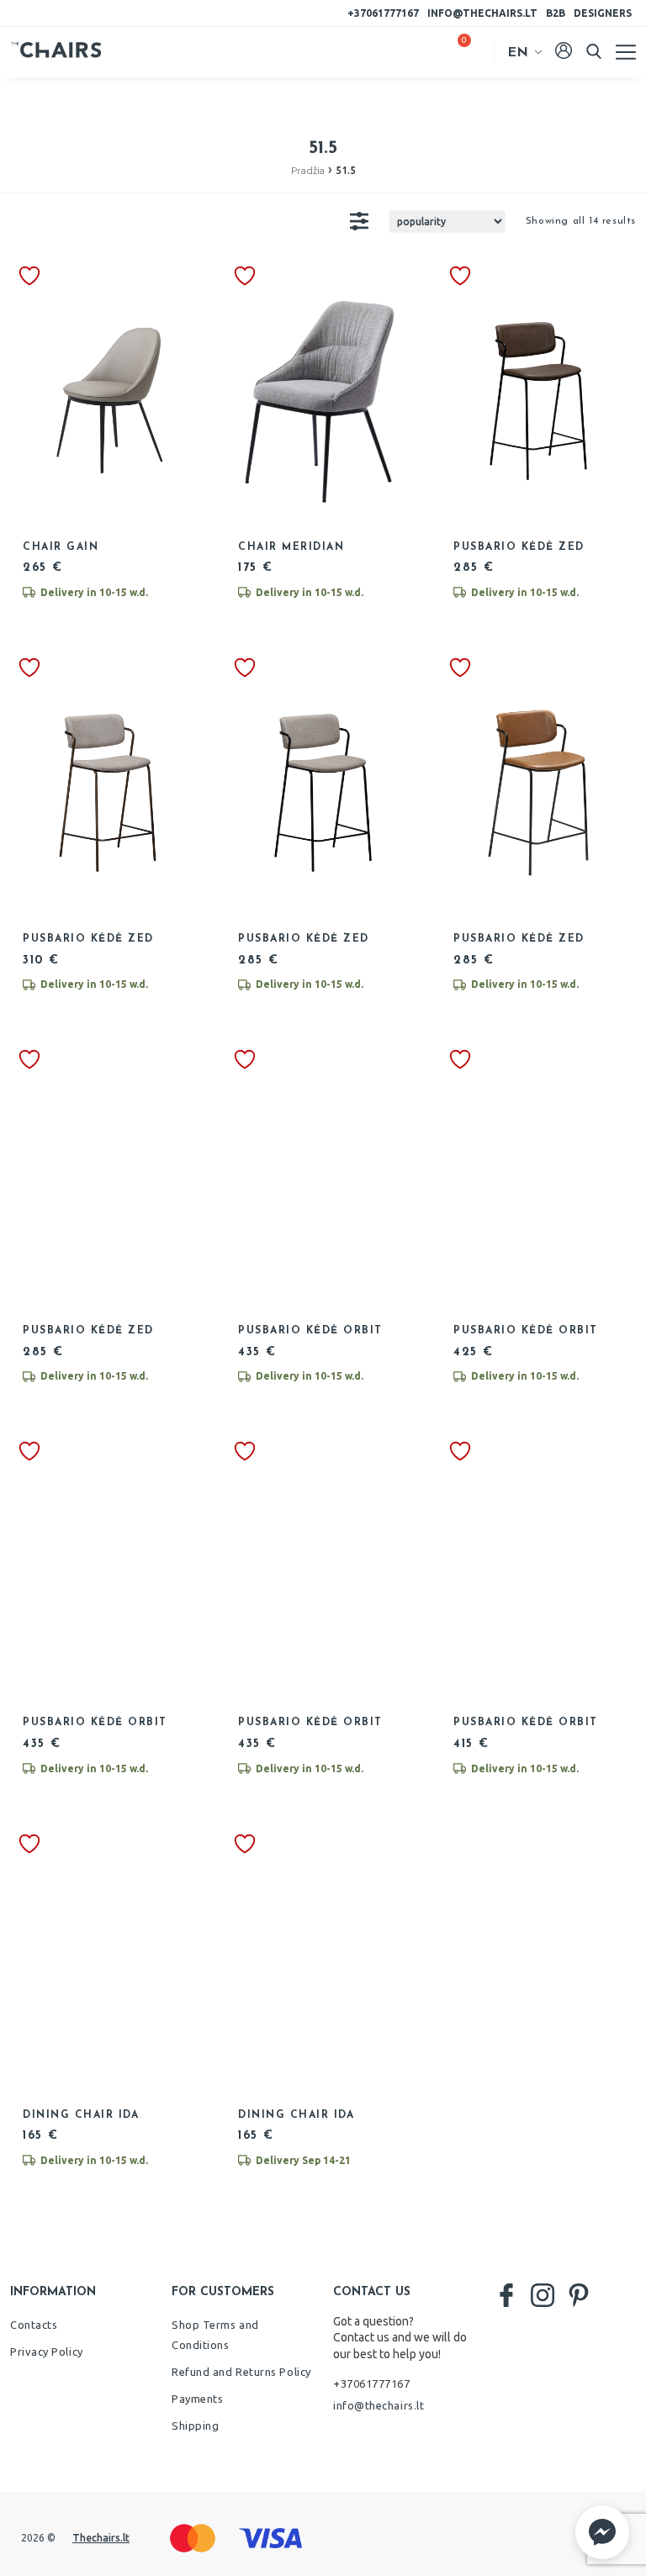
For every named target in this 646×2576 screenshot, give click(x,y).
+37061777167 (383, 13)
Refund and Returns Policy (241, 2372)
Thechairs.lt (101, 2538)
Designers (603, 13)
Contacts (34, 2325)
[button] (602, 2532)
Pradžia (308, 171)
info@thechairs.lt (482, 13)
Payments (197, 2399)
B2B (556, 13)
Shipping (195, 2426)
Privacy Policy (47, 2352)
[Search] (594, 51)
